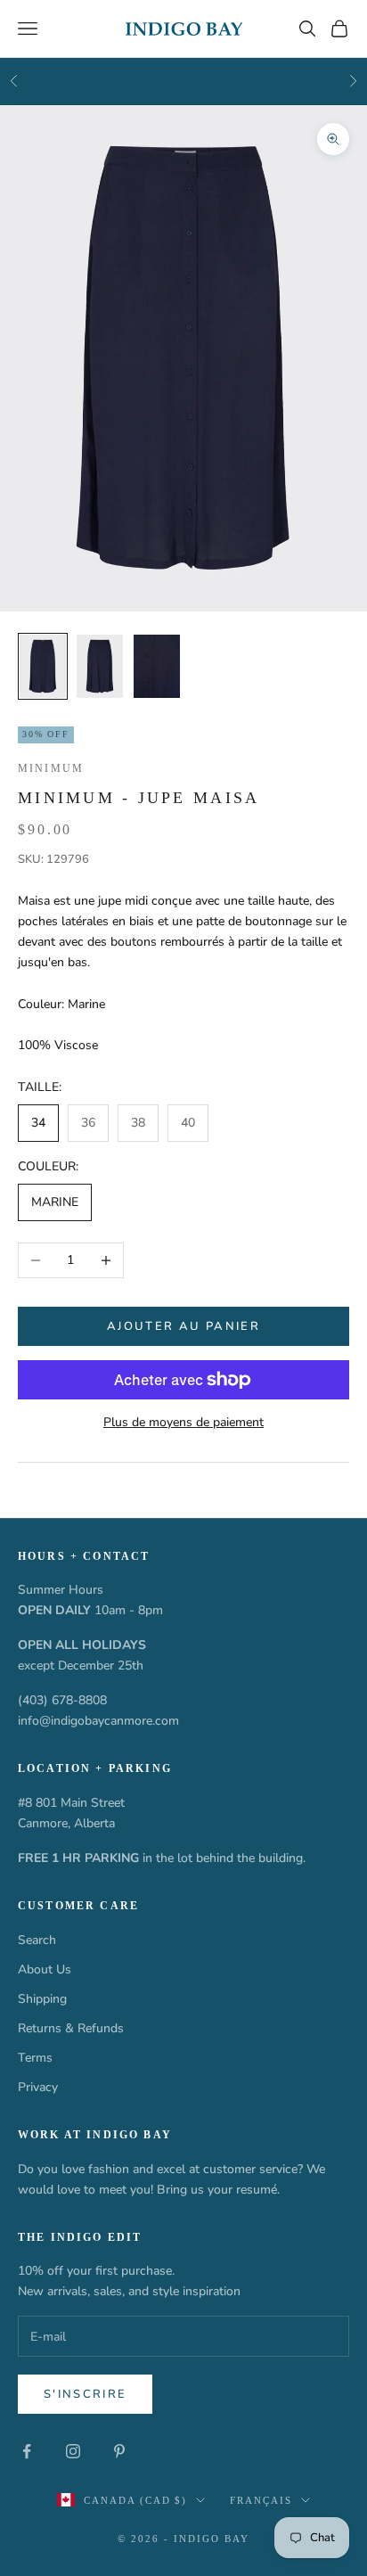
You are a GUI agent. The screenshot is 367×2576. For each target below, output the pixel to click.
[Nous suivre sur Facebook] (27, 2451)
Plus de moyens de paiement (183, 1422)
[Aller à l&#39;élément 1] (43, 667)
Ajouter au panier (183, 1326)
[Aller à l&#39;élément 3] (157, 667)
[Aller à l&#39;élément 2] (100, 667)
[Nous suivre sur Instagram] (73, 2451)
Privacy (38, 2087)
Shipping (42, 1999)
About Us (45, 1969)
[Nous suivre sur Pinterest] (119, 2451)
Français (261, 2500)
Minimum (51, 768)
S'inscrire (85, 2394)
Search (37, 1940)
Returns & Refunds (71, 2028)
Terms (35, 2058)
